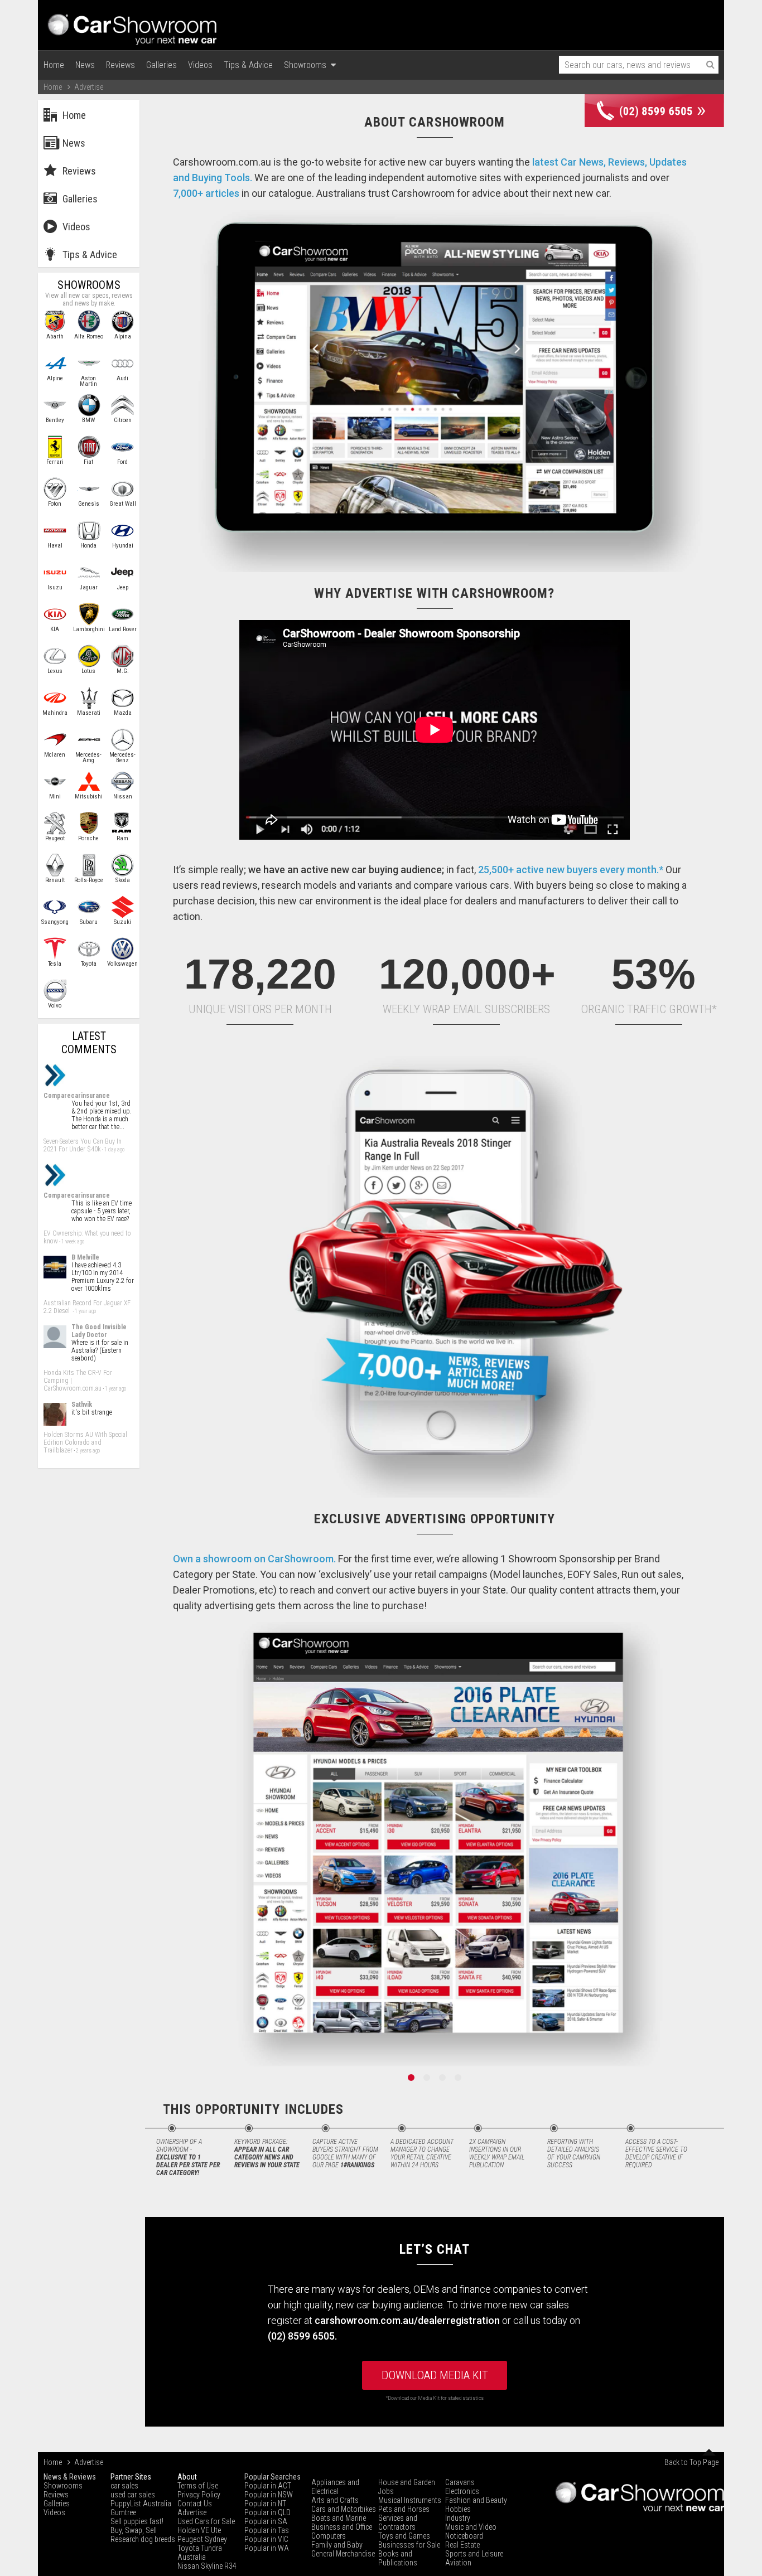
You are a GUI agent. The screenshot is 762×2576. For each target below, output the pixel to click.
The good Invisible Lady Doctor (99, 1331)
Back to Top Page (691, 2462)
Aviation (458, 2563)
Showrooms (307, 65)
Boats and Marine (339, 2518)
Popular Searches (273, 2477)
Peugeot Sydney (202, 2539)
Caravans (460, 2482)
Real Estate (462, 2545)
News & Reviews (70, 2477)
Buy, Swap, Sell (134, 2530)
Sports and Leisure (474, 2554)
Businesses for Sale (409, 2545)
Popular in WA (267, 2548)
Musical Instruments (410, 2500)
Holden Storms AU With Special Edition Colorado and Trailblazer (85, 1442)
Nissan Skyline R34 (207, 2566)
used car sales (133, 2495)
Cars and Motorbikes (344, 2509)
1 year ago (85, 1311)
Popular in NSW (269, 2495)
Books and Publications (398, 2558)
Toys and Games (404, 2536)
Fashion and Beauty (476, 2500)
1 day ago (114, 1149)
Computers (329, 2536)
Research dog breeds (143, 2539)
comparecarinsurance (77, 1096)
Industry (458, 2518)
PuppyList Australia (141, 2504)
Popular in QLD (267, 2512)
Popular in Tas (267, 2530)
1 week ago (73, 1241)
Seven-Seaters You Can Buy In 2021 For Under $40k (83, 1145)
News (85, 65)
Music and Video (471, 2527)
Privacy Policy (199, 2495)
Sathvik (82, 1405)
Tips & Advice (248, 65)
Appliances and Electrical (335, 2487)
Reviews (120, 65)
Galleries (161, 65)
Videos (200, 65)
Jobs (386, 2491)
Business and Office (342, 2527)
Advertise (192, 2512)
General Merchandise (343, 2554)
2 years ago (88, 1451)
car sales (124, 2486)
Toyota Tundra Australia (200, 2553)
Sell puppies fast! (137, 2521)
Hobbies (458, 2509)
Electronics (462, 2491)
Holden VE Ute (199, 2530)
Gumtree (123, 2512)
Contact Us (195, 2504)
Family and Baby (337, 2545)
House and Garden (407, 2482)
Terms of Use (198, 2486)
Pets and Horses (404, 2509)
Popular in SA (266, 2521)
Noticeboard (464, 2536)
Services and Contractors (398, 2522)
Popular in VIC (266, 2539)
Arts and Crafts (335, 2500)
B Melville (85, 1257)
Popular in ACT (268, 2486)
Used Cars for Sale (206, 2521)
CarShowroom (133, 25)
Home (54, 65)
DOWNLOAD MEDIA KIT (435, 2375)
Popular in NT (265, 2504)
